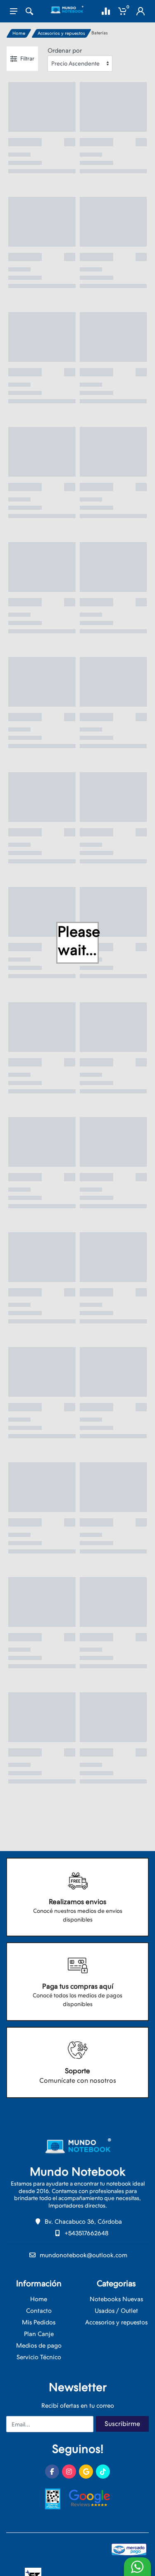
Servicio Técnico (39, 2357)
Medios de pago (39, 2346)
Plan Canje (39, 2334)
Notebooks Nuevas (116, 2299)
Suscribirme (122, 2424)
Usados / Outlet (116, 2311)
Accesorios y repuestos (61, 33)
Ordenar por (65, 51)
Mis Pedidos (39, 2322)
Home (19, 33)
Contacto (39, 2311)
